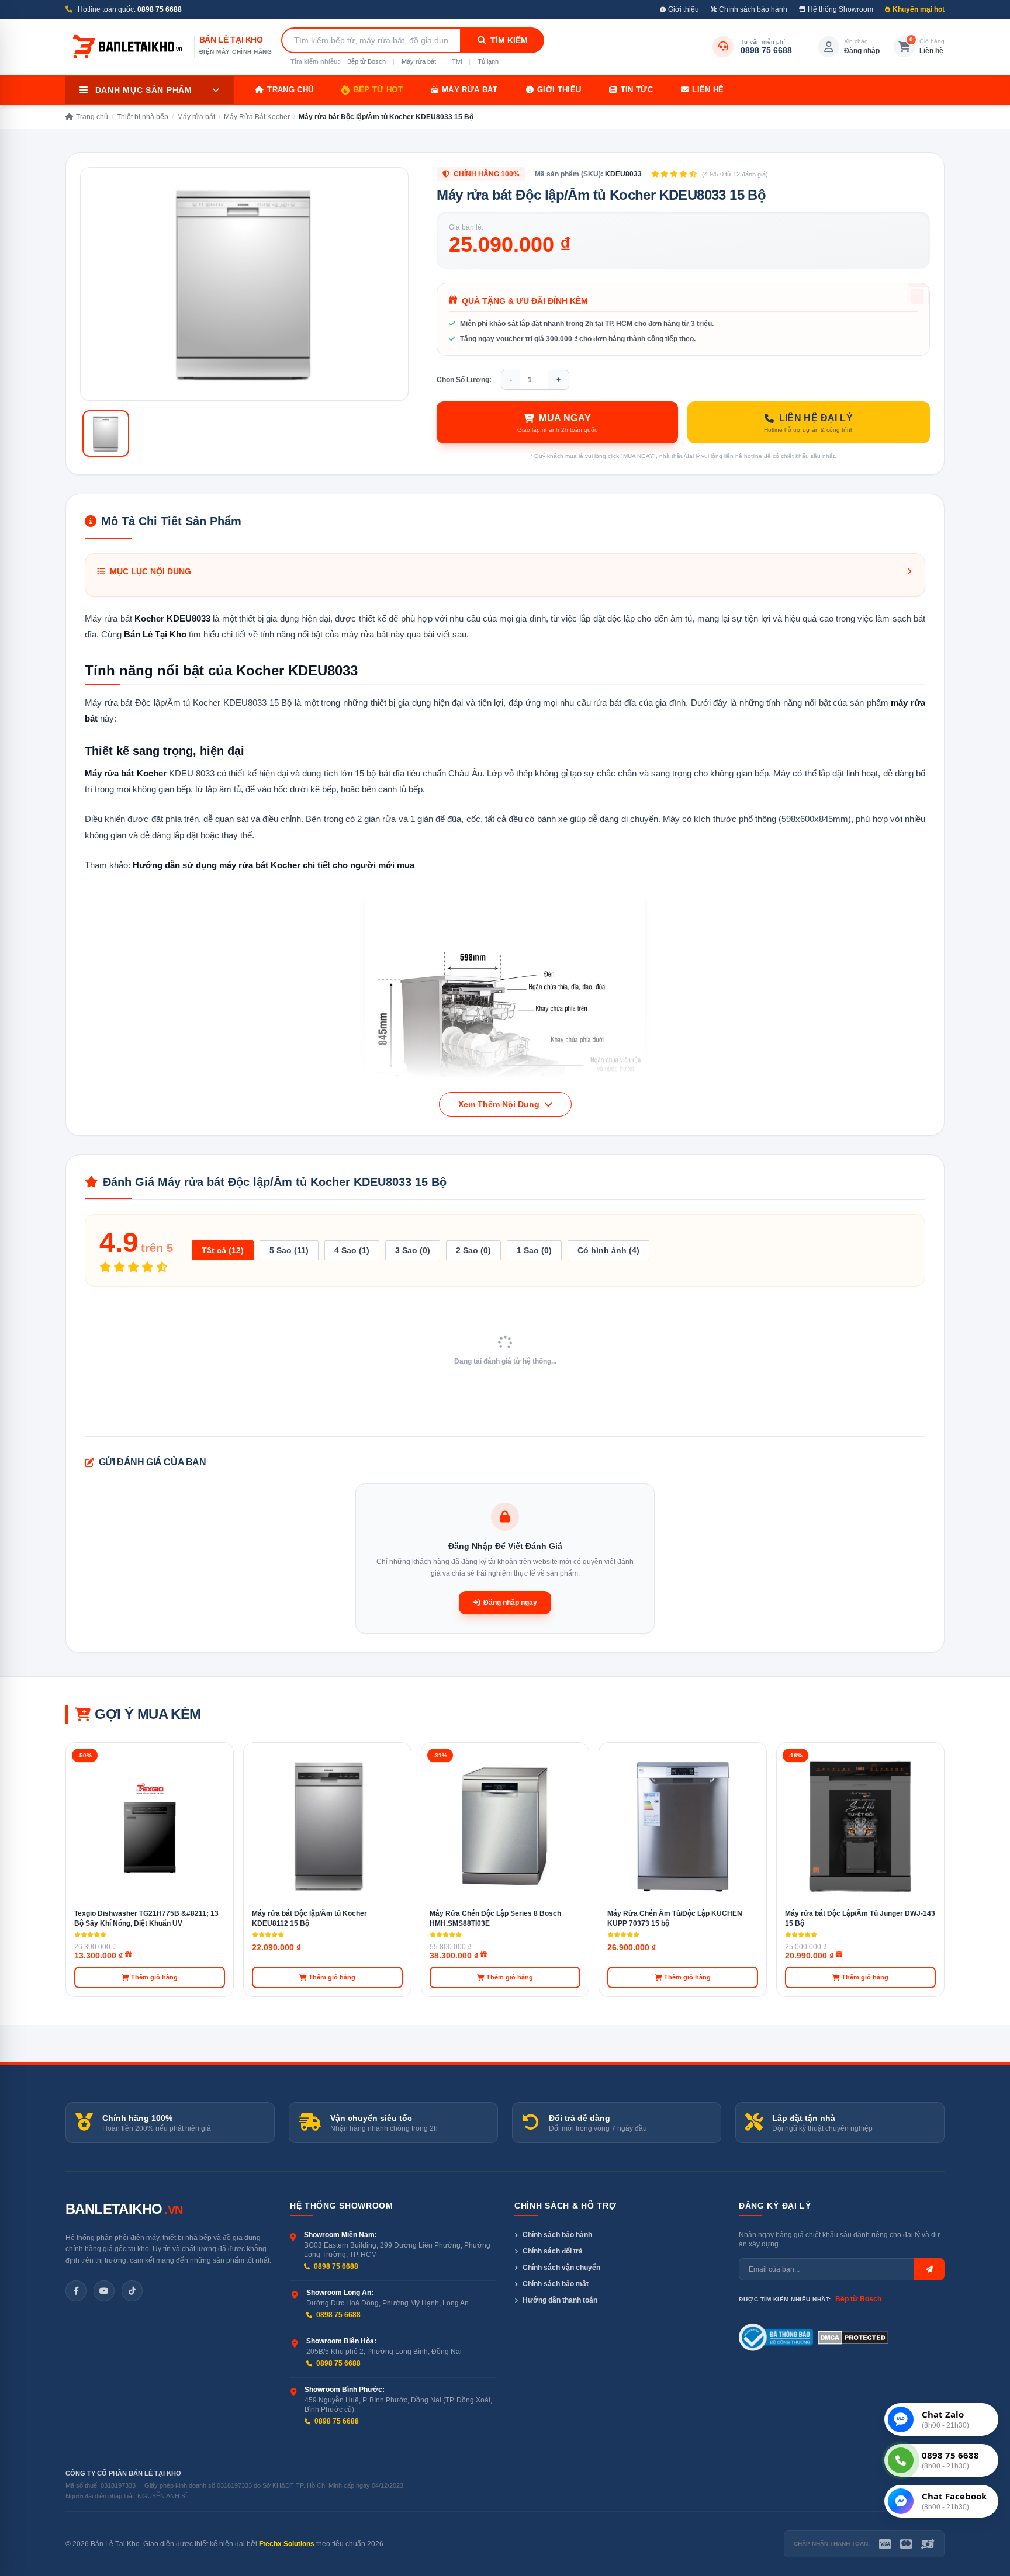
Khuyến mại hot (919, 9)
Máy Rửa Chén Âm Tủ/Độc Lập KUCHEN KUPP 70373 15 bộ (675, 1918)
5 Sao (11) (289, 1250)
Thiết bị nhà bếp (143, 117)
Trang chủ (290, 90)
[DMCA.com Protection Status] (853, 2338)
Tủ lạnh (488, 61)
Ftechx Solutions (287, 2544)
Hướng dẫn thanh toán (560, 2300)
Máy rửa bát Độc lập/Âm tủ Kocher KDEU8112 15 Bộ (309, 1918)
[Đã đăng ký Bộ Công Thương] (776, 2338)
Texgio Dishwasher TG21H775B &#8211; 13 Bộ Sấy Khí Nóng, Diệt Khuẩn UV (146, 1918)
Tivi (457, 61)
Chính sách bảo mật (556, 2284)
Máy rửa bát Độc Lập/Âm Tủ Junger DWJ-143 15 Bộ (860, 1918)
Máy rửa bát (419, 61)
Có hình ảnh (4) (608, 1250)
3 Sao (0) (413, 1250)
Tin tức (637, 90)
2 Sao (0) (473, 1250)
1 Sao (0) (534, 1250)
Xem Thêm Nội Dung (500, 1104)
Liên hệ (708, 90)
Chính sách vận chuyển (561, 2268)
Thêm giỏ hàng (154, 1977)
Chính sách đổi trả (553, 2251)
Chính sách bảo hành (753, 9)
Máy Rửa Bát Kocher (257, 117)
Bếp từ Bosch (366, 61)
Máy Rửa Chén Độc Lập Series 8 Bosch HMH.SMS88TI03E (495, 1918)
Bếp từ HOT (378, 90)
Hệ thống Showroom (840, 9)
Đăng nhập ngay (510, 1603)
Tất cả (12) (223, 1250)
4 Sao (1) (352, 1250)
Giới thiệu (684, 9)
